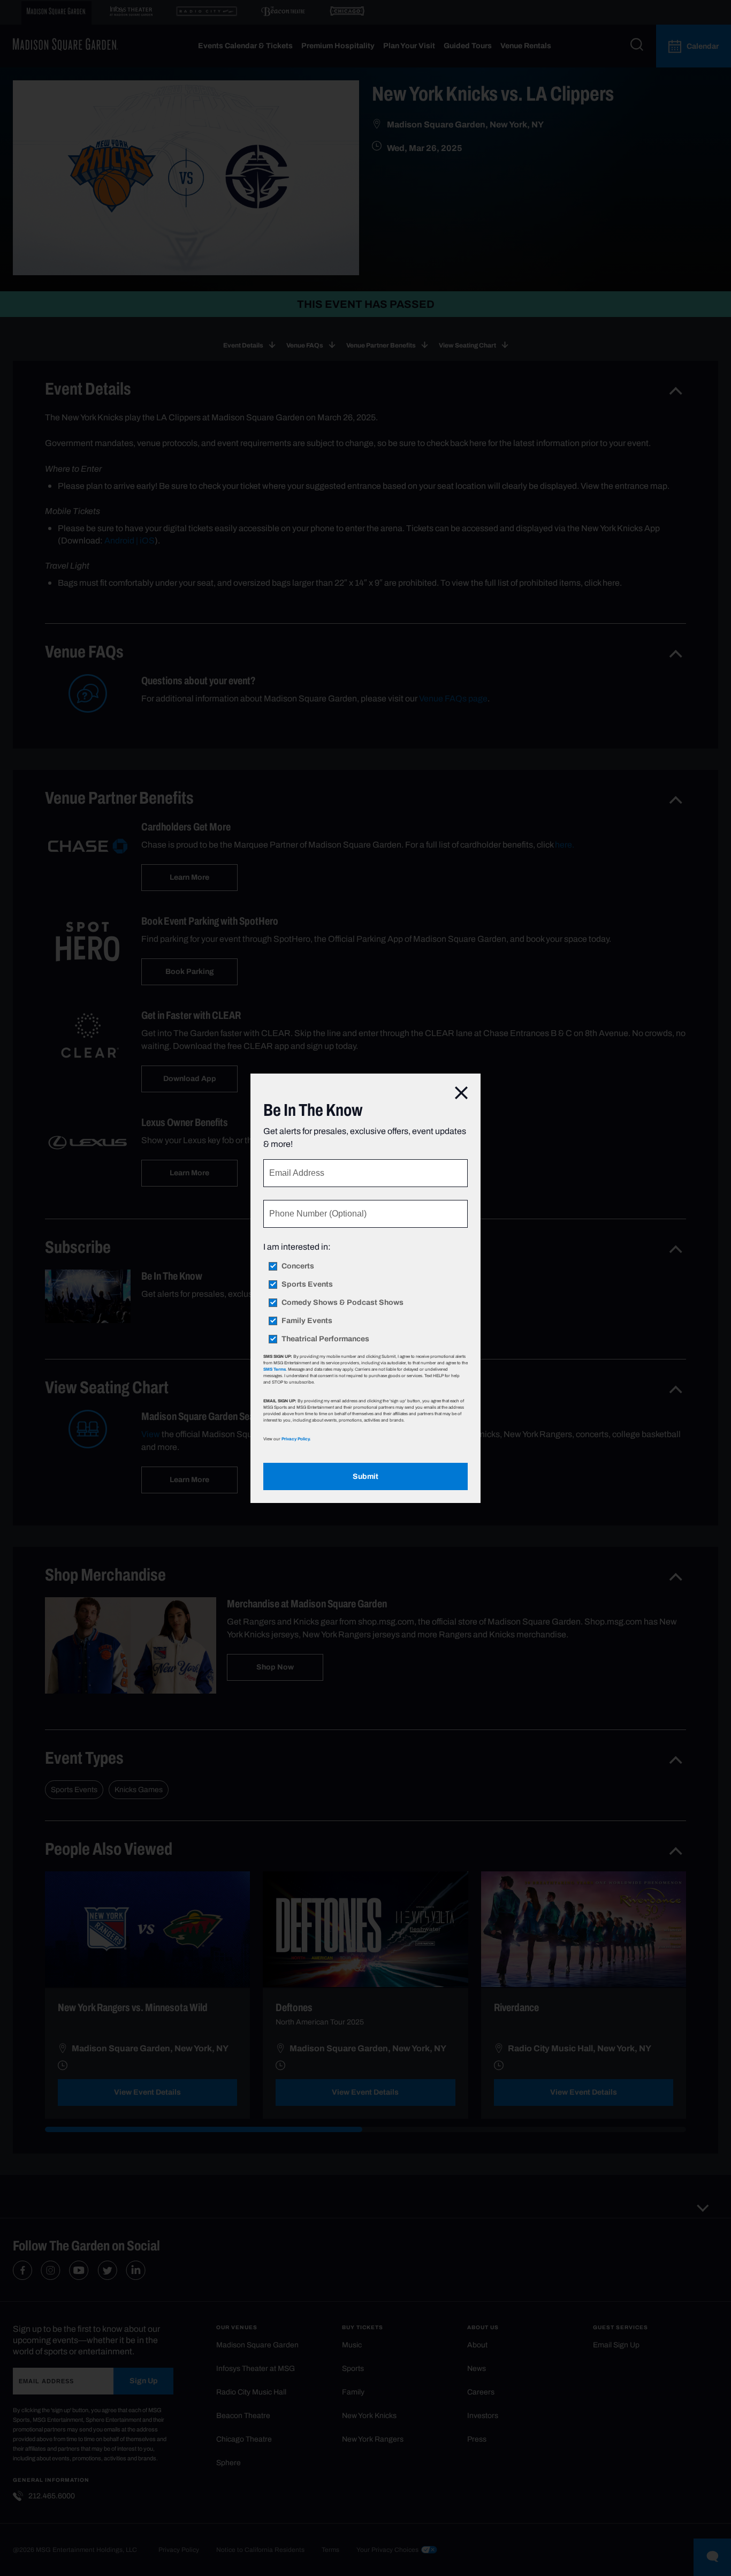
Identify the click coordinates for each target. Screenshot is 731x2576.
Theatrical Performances (325, 1339)
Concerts (298, 1266)
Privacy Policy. (296, 1439)
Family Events (307, 1321)
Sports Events (307, 1285)
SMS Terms (275, 1369)
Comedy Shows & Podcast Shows (342, 1303)
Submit (365, 1476)
